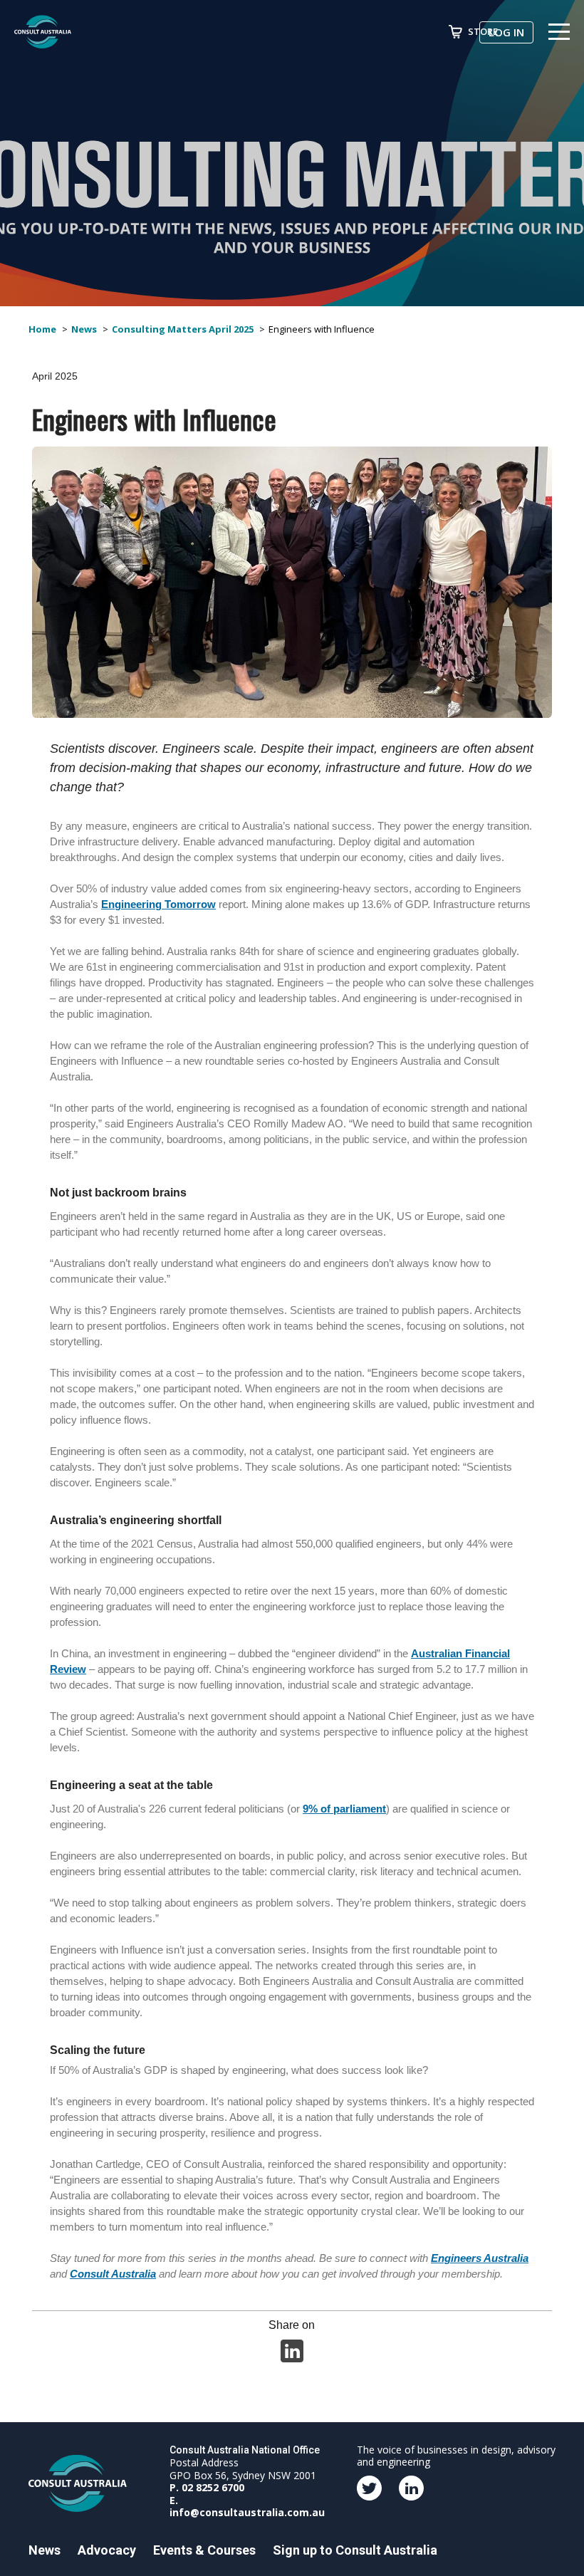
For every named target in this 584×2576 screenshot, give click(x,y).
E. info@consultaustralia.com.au (247, 2507)
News (84, 329)
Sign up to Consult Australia (355, 2550)
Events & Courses (204, 2550)
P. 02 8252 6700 (207, 2487)
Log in (506, 32)
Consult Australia (113, 2274)
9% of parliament (344, 1809)
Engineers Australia (480, 2258)
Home (42, 329)
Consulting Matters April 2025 (183, 329)
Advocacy (107, 2550)
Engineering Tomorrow (158, 904)
